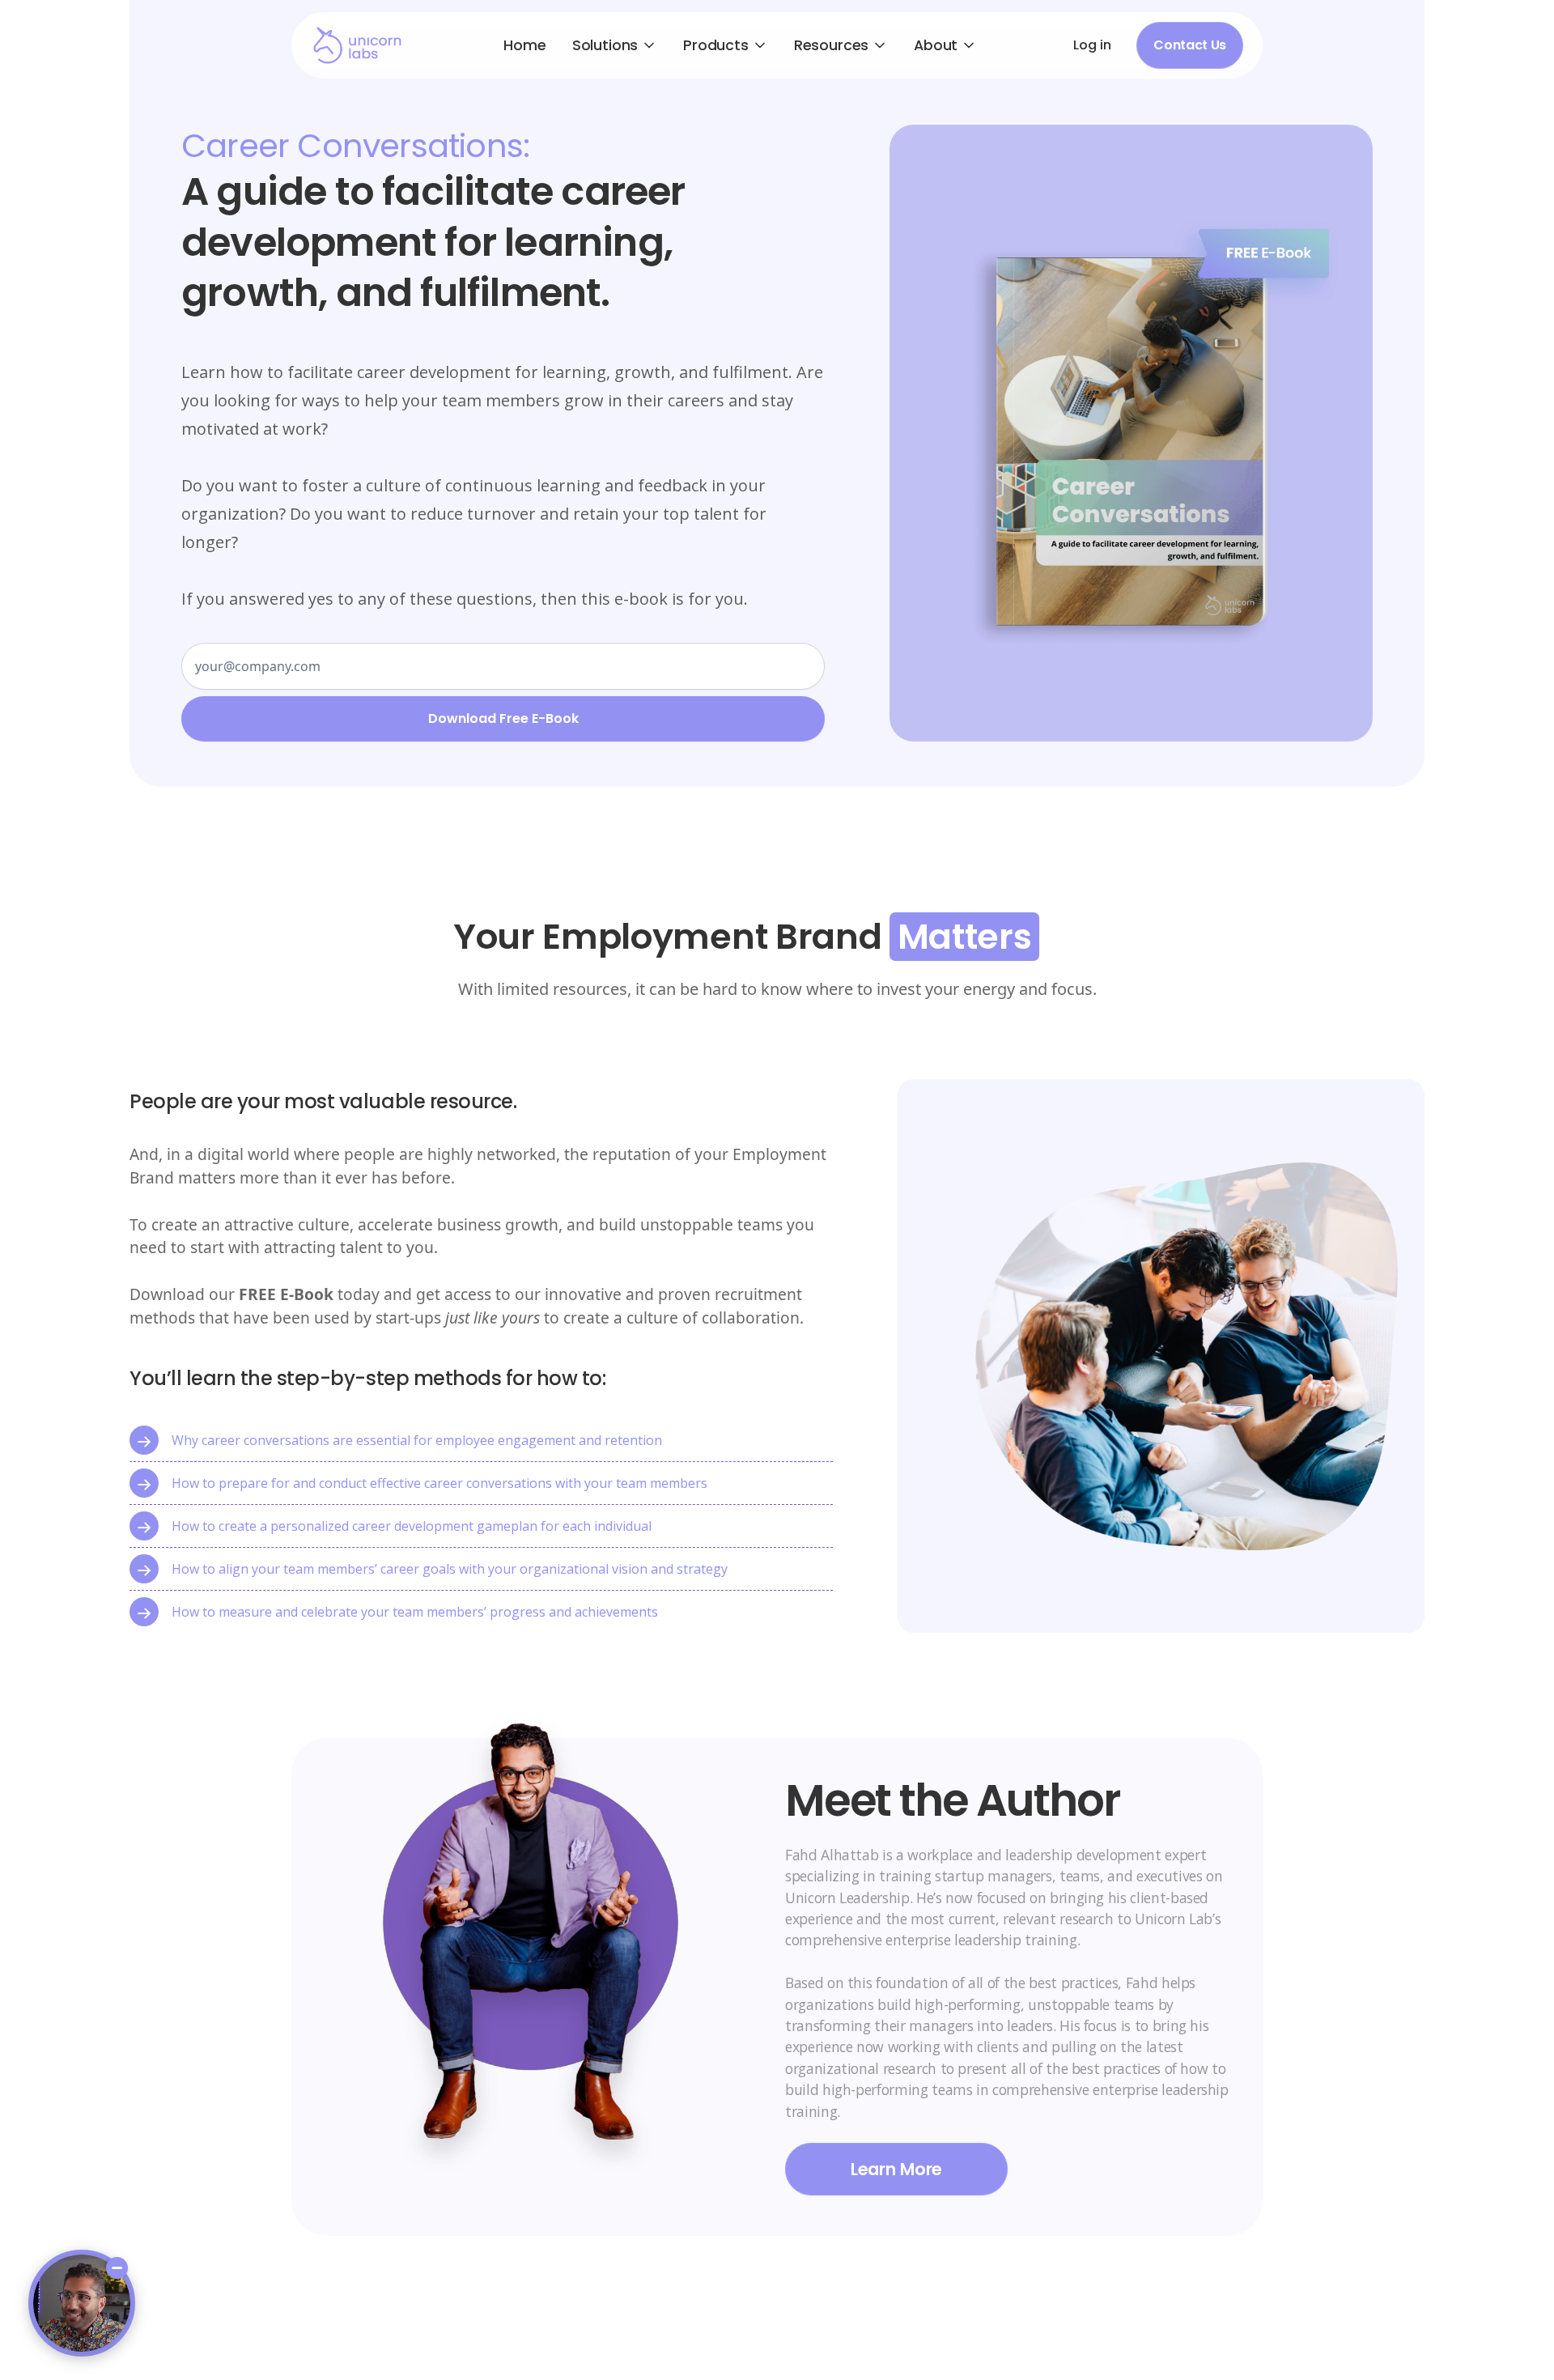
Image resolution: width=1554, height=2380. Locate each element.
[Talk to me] (82, 2303)
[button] (615, 45)
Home (524, 45)
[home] (357, 45)
